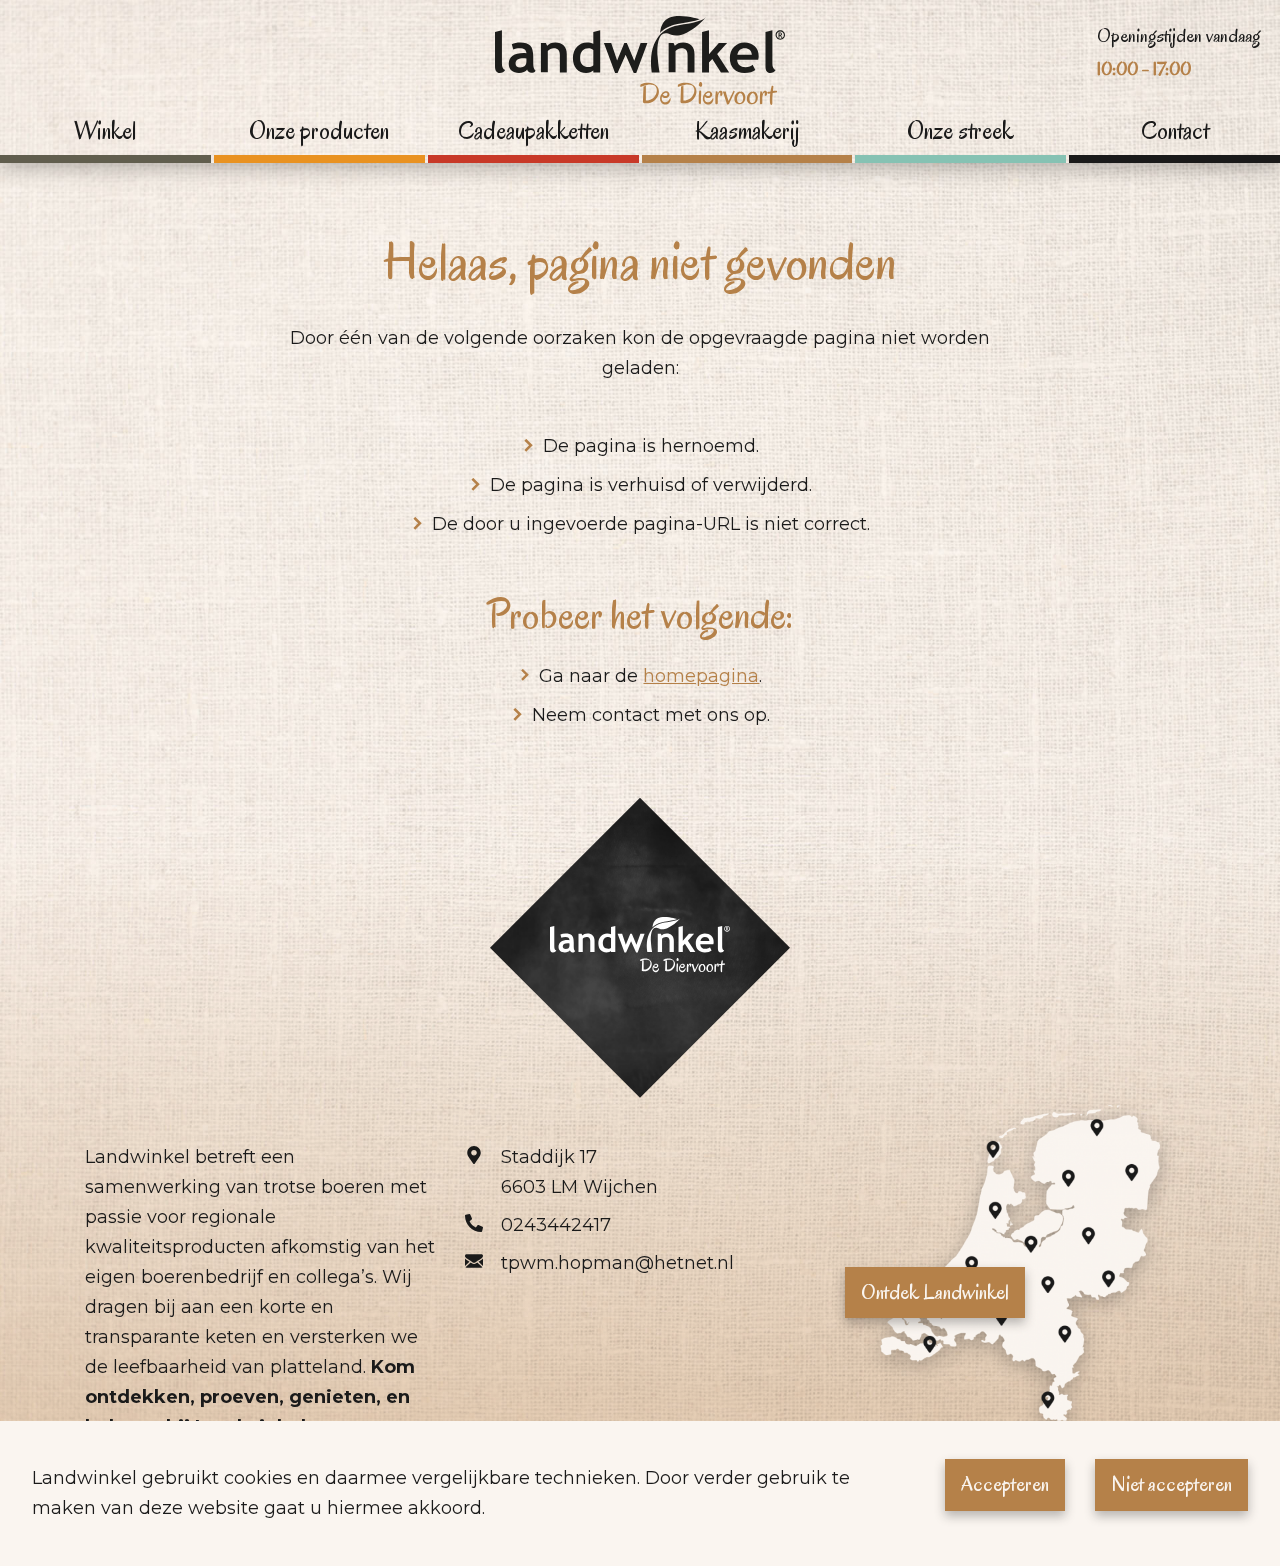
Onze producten (319, 131)
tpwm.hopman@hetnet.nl (617, 1263)
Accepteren (1005, 1484)
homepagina (701, 676)
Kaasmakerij (747, 131)
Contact (1175, 131)
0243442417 (556, 1225)
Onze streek (960, 131)
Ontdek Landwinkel (935, 1292)
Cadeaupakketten (533, 131)
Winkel (105, 131)
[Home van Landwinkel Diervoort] (640, 66)
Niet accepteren (1171, 1484)
